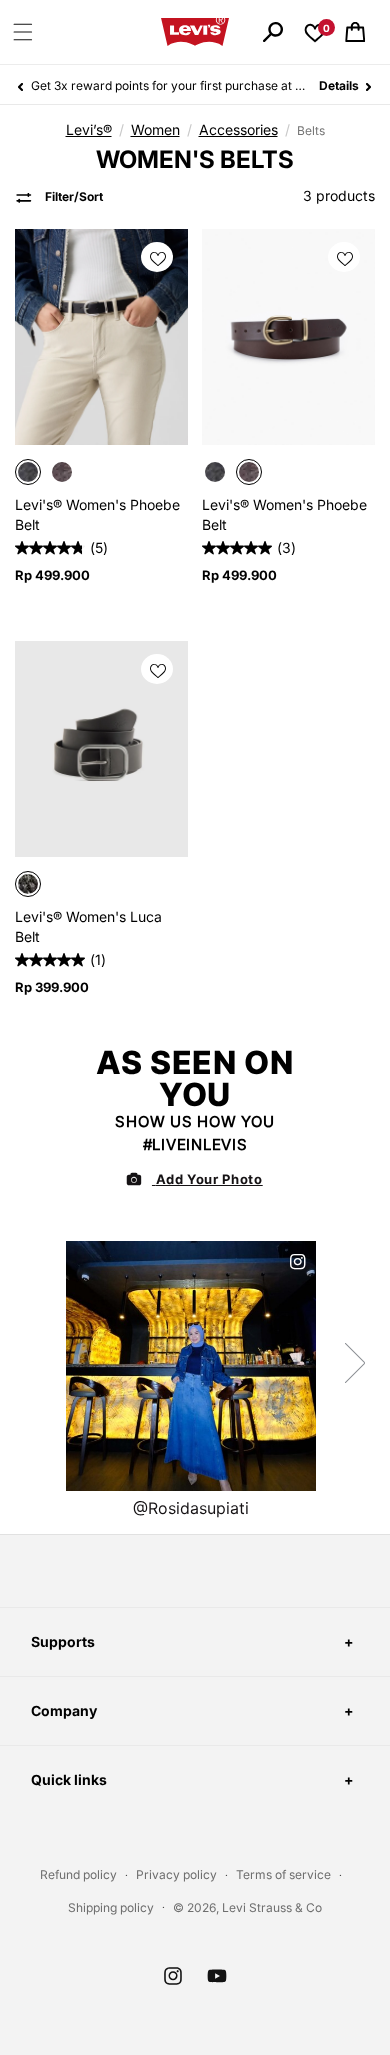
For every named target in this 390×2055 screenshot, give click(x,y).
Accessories (238, 129)
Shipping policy (111, 1907)
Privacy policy (176, 1874)
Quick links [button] (69, 1779)
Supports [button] (63, 1641)
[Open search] (273, 32)
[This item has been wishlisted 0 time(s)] (159, 660)
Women (155, 129)
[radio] (28, 472)
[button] (23, 32)
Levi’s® (89, 129)
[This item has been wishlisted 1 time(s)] (159, 248)
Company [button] (64, 1710)
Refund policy (78, 1874)
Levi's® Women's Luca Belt (88, 926)
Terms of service (283, 1874)
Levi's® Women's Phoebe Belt (97, 514)
